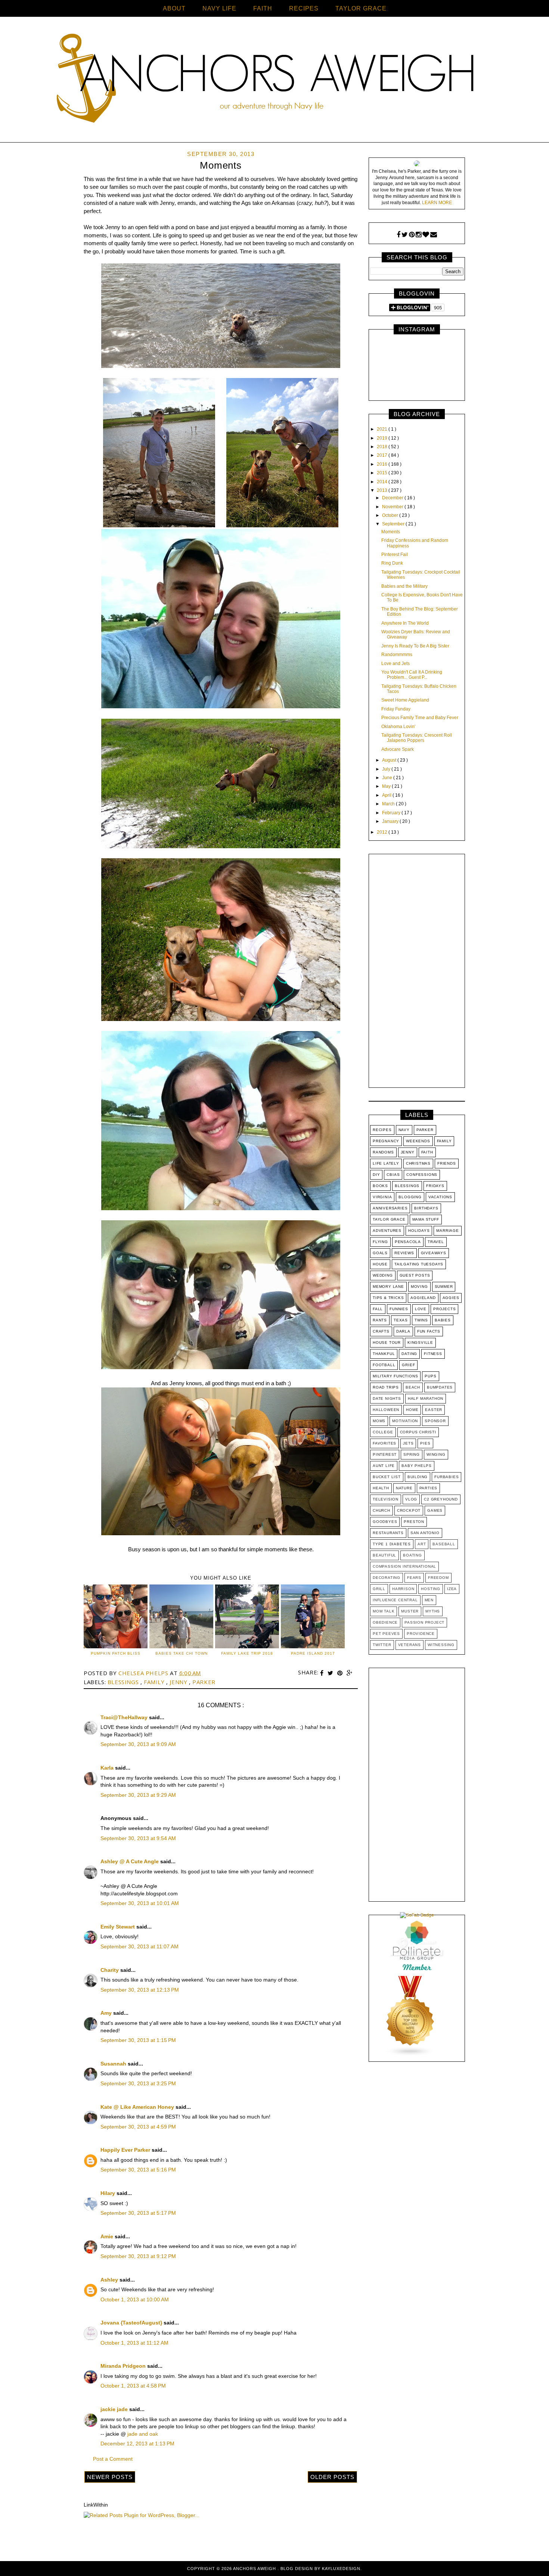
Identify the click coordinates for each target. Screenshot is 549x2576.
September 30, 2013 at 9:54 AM (138, 1838)
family (155, 1682)
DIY (376, 1175)
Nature (404, 1488)
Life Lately (386, 1163)
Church (381, 1510)
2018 (383, 447)
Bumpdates (440, 1387)
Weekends (418, 1141)
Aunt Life (384, 1466)
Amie (108, 2236)
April (387, 795)
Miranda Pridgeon (124, 2366)
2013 (383, 490)
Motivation (405, 1421)
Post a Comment (113, 2459)
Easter (434, 1410)
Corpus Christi (418, 1432)
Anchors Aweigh (255, 2569)
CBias (393, 1175)
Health (381, 1488)
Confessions (422, 1175)
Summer (444, 1287)
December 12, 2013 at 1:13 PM (137, 2444)
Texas (401, 1320)
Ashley (110, 2280)
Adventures (387, 1231)
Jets (408, 1443)
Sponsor (435, 1421)
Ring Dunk (392, 563)
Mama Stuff (426, 1219)
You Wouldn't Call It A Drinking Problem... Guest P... (412, 675)
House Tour (387, 1342)
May (387, 786)
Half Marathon (426, 1398)
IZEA (452, 1589)
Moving (419, 1287)
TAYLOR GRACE (361, 8)
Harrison (403, 1589)
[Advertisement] (417, 972)
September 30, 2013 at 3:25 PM (138, 2083)
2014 (383, 482)
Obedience (385, 1622)
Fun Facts (429, 1331)
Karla (108, 1768)
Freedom (438, 1578)
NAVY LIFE (219, 8)
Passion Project (424, 1622)
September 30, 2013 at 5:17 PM (138, 2213)
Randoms (383, 1152)
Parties (429, 1488)
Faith (427, 1152)
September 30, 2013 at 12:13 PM (140, 1990)
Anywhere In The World (405, 623)
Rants (380, 1320)
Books (380, 1186)
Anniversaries (390, 1208)
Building (418, 1477)
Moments (391, 532)
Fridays (435, 1186)
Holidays (419, 1231)
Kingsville (420, 1342)
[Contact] (434, 235)
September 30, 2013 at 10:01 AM (140, 1903)
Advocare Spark (398, 749)
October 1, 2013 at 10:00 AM (135, 2299)
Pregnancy (386, 1141)
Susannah (114, 2064)
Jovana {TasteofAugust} (132, 2323)
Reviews (404, 1253)
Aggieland (423, 1298)
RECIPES (304, 8)
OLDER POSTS (332, 2477)
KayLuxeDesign (341, 2569)
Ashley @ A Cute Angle (130, 1861)
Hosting (431, 1589)
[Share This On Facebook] (323, 1673)
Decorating (387, 1578)
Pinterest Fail (395, 555)
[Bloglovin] (426, 235)
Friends (447, 1163)
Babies (443, 1320)
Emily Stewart (118, 1927)
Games (435, 1510)
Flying (380, 1242)
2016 (383, 464)
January (391, 821)
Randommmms (397, 655)
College (383, 1432)
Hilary (108, 2193)
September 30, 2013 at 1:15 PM (138, 2040)
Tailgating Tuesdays (419, 1264)
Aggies (451, 1298)
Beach (413, 1387)
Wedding (383, 1275)
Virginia (382, 1197)
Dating (409, 1354)
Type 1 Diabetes (392, 1544)
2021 (383, 429)
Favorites (384, 1443)
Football (384, 1365)
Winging (436, 1454)
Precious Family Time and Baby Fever (420, 718)
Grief (408, 1365)
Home (412, 1410)
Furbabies (446, 1477)
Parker (204, 1682)
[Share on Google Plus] (350, 1673)
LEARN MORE (437, 203)
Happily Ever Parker (126, 2150)
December (393, 498)
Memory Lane (388, 1287)
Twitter (382, 1645)
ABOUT (174, 8)
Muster (410, 1611)
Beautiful (384, 1555)
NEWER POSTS (110, 2477)
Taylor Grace (389, 1219)
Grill (379, 1589)
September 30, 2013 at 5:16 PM (138, 2170)
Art (422, 1544)
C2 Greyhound (441, 1499)
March (389, 804)
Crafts (381, 1331)
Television (386, 1499)
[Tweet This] (331, 1673)
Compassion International (404, 1566)
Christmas (418, 1163)
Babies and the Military (404, 586)
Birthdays (426, 1208)
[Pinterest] (412, 235)
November (393, 507)
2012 (383, 832)
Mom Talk (384, 1611)
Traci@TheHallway (125, 1717)
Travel (436, 1242)
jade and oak (143, 2434)
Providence (421, 1634)
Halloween (386, 1410)
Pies (425, 1443)
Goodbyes (385, 1522)
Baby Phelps (417, 1466)
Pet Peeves (386, 1634)
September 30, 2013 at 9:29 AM (138, 1795)
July (387, 769)
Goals (380, 1253)
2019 (383, 438)
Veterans (410, 1645)
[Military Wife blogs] (410, 2055)
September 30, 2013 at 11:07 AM (139, 1946)
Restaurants (388, 1533)
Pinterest (385, 1454)
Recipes (382, 1130)
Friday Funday (396, 709)
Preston (414, 1522)
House (380, 1264)
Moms (379, 1421)
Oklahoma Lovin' (398, 727)
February (392, 813)
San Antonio (425, 1533)
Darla (403, 1331)
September (394, 524)
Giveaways (434, 1253)
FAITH (263, 8)
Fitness (433, 1354)
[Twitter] (405, 235)
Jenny (179, 1682)
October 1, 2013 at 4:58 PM (133, 2386)
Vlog (411, 1499)
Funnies (399, 1309)
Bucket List (387, 1477)
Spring (412, 1454)
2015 (383, 473)
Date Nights (387, 1398)
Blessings (124, 1682)
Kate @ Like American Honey (138, 2107)
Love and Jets (396, 663)
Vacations (440, 1197)
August (390, 760)
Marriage (447, 1231)
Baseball (444, 1544)
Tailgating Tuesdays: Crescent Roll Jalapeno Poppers (417, 738)
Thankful (384, 1354)
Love (421, 1309)
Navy (404, 1130)
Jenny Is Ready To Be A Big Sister (415, 646)
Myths (433, 1611)
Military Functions (395, 1376)
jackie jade (115, 2409)
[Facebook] (398, 235)
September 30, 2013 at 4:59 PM (138, 2127)
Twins (421, 1320)
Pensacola (408, 1242)
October (391, 515)
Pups (430, 1376)
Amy (107, 2013)
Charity (110, 1970)
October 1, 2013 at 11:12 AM (134, 2343)
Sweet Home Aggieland (405, 700)
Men (429, 1600)
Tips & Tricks (388, 1298)
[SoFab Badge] (417, 1915)
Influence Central (395, 1600)
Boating (412, 1555)
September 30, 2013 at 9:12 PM (138, 2256)
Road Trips (386, 1387)
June (388, 778)
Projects (444, 1309)
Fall (378, 1309)
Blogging (410, 1197)
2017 (383, 455)
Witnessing (441, 1645)
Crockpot (409, 1510)
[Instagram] (418, 235)
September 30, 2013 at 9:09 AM (138, 1744)
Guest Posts (415, 1275)
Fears (414, 1578)
